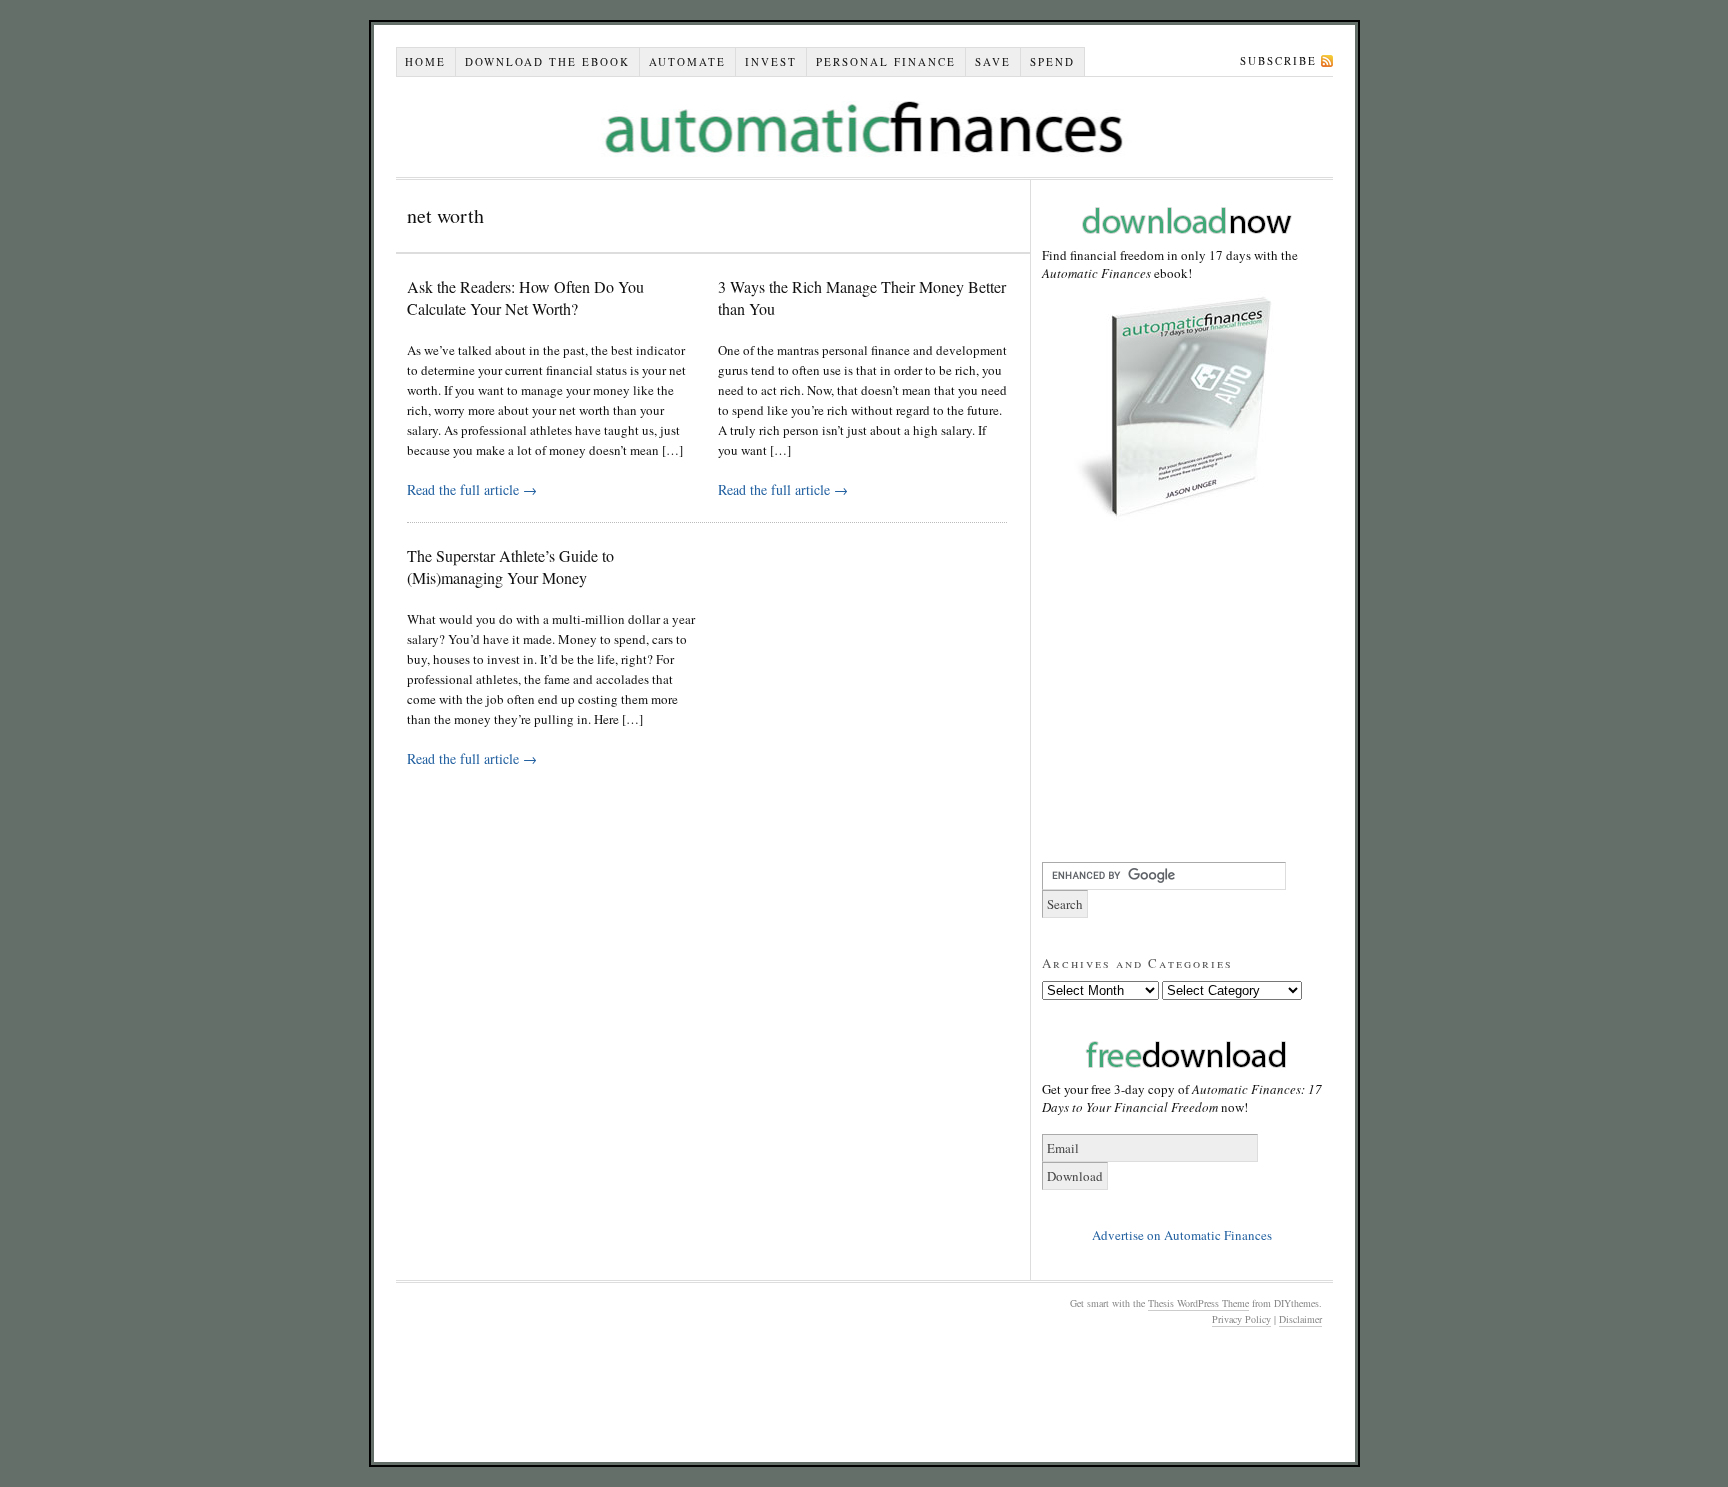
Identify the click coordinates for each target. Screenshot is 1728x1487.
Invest (771, 61)
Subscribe (1278, 60)
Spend (1052, 61)
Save (993, 61)
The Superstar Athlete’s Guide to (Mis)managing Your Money (510, 566)
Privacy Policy (1241, 1319)
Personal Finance (886, 61)
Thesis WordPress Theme (1198, 1303)
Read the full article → (472, 489)
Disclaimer (1300, 1319)
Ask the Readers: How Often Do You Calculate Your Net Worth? (525, 297)
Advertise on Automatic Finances (1182, 1235)
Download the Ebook (547, 61)
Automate (687, 61)
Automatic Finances (864, 127)
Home (425, 61)
